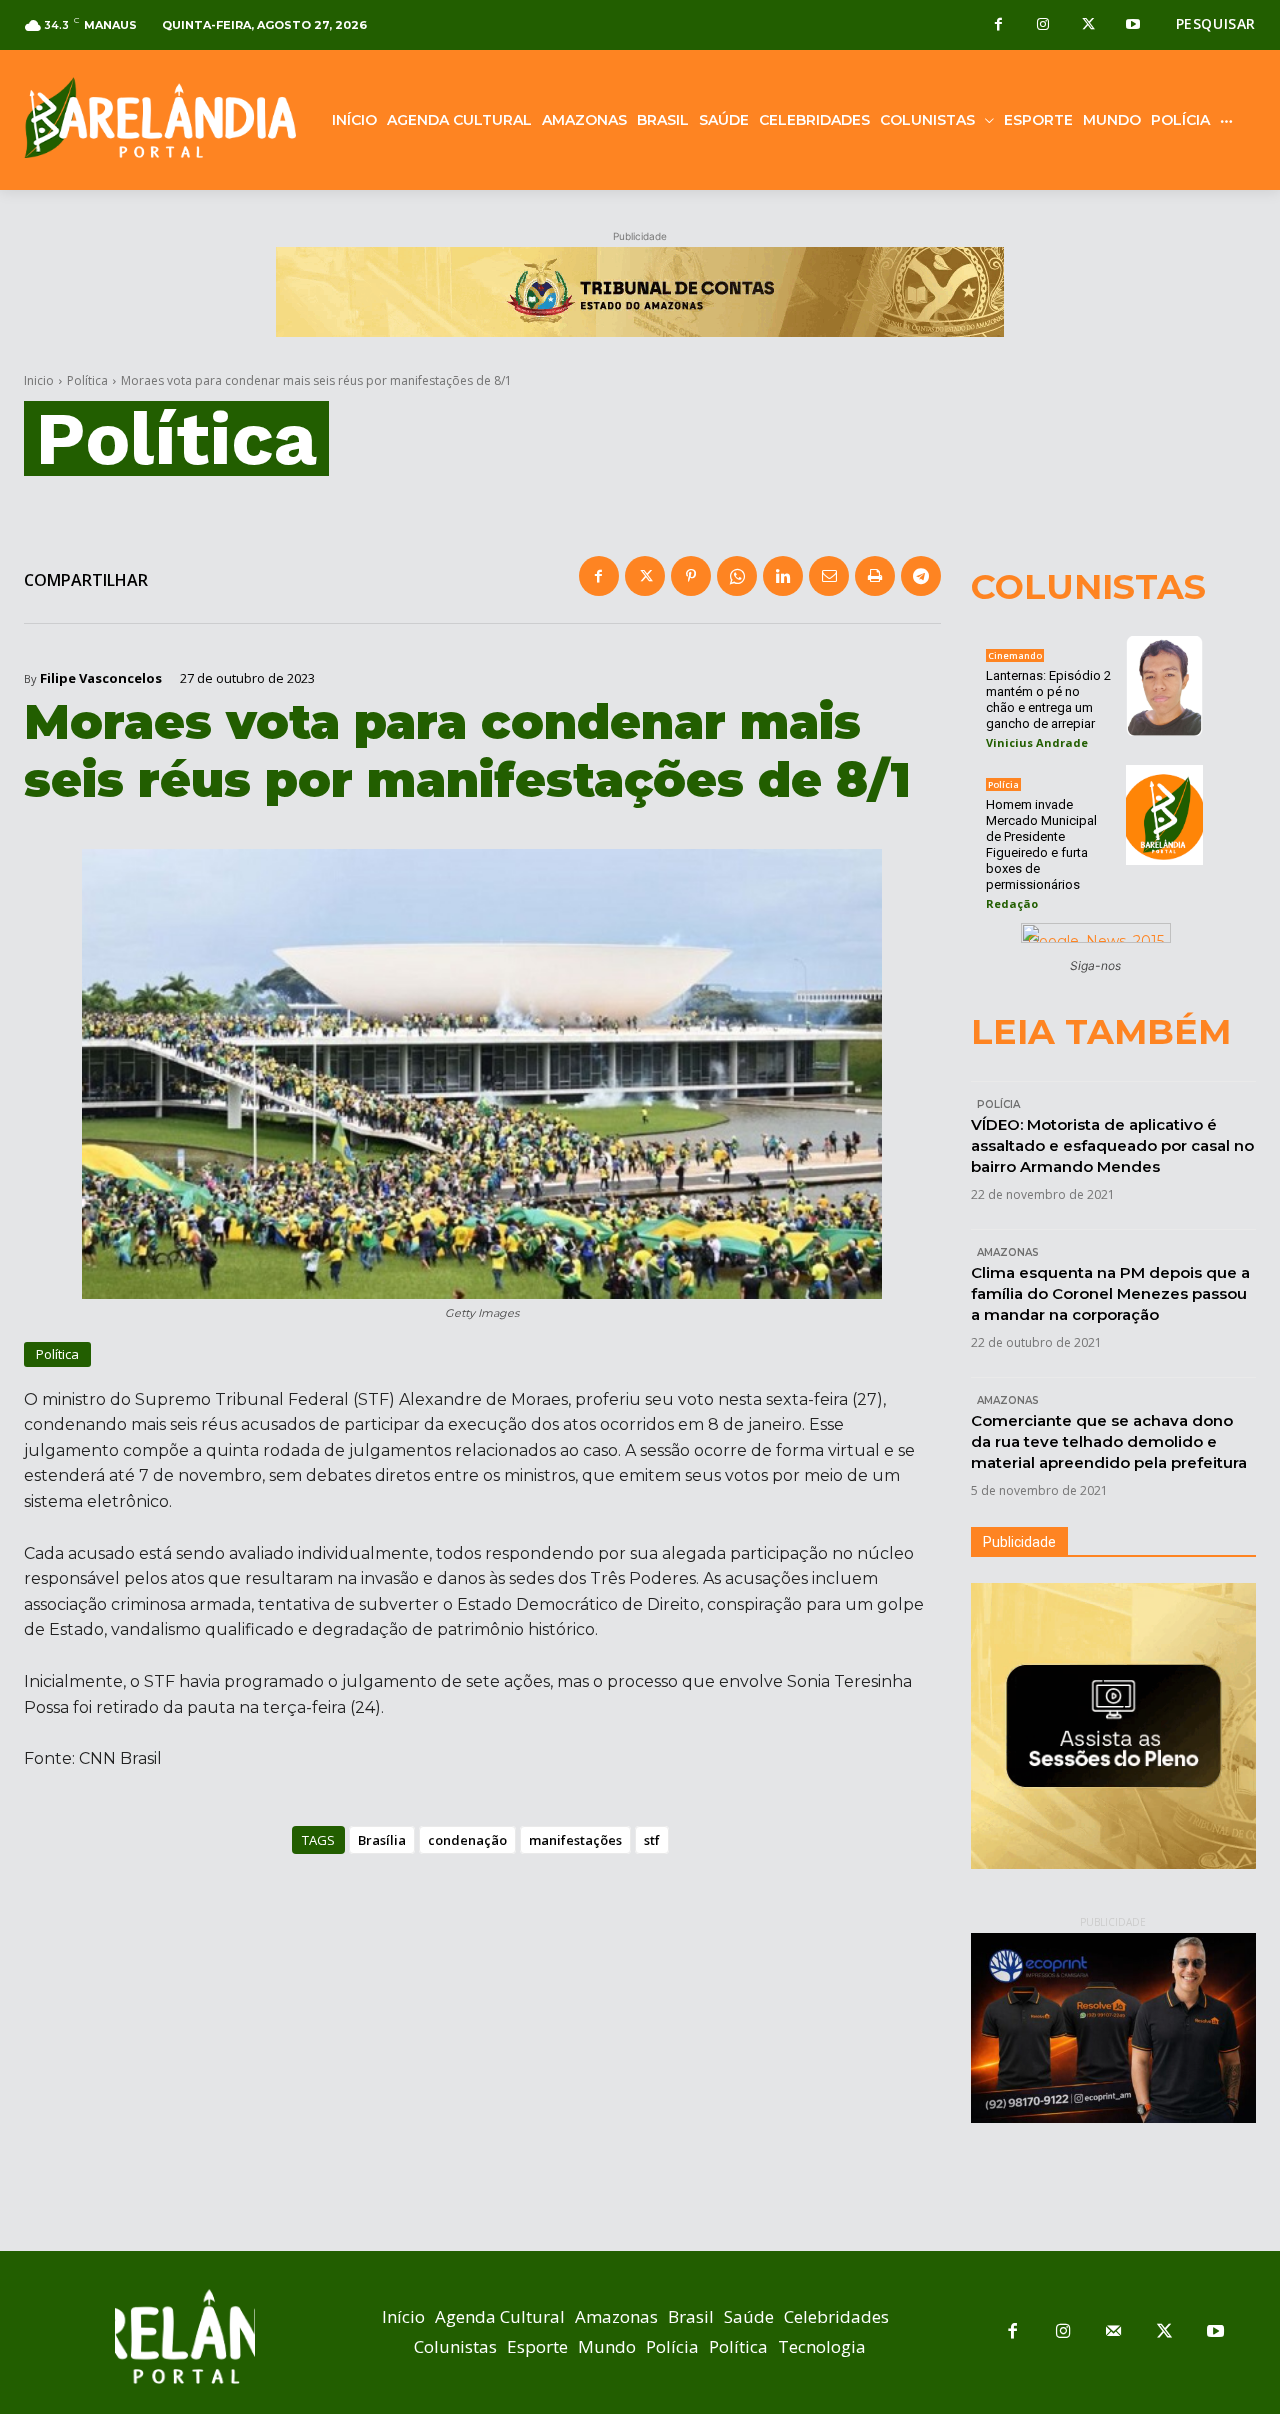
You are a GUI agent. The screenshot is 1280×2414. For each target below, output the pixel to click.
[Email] (829, 576)
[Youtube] (1133, 25)
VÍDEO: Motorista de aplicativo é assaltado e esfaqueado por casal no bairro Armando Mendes (1112, 1145)
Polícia (1003, 784)
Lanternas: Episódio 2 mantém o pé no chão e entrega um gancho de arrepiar (1048, 699)
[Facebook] (998, 25)
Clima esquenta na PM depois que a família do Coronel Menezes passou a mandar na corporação (1110, 1293)
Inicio (39, 380)
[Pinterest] (691, 576)
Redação (1012, 903)
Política (87, 380)
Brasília (382, 1840)
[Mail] (1114, 2332)
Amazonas (1008, 1252)
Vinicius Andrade (1037, 742)
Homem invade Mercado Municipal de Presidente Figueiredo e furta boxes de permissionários (1041, 844)
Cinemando (1015, 655)
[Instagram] (1043, 25)
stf (652, 1840)
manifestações (575, 1840)
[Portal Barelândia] (160, 117)
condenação (467, 1840)
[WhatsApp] (737, 576)
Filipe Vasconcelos (101, 678)
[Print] (875, 576)
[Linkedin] (783, 576)
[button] (1216, 24)
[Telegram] (921, 576)
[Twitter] (1088, 25)
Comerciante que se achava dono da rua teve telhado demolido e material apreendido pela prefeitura (1109, 1441)
